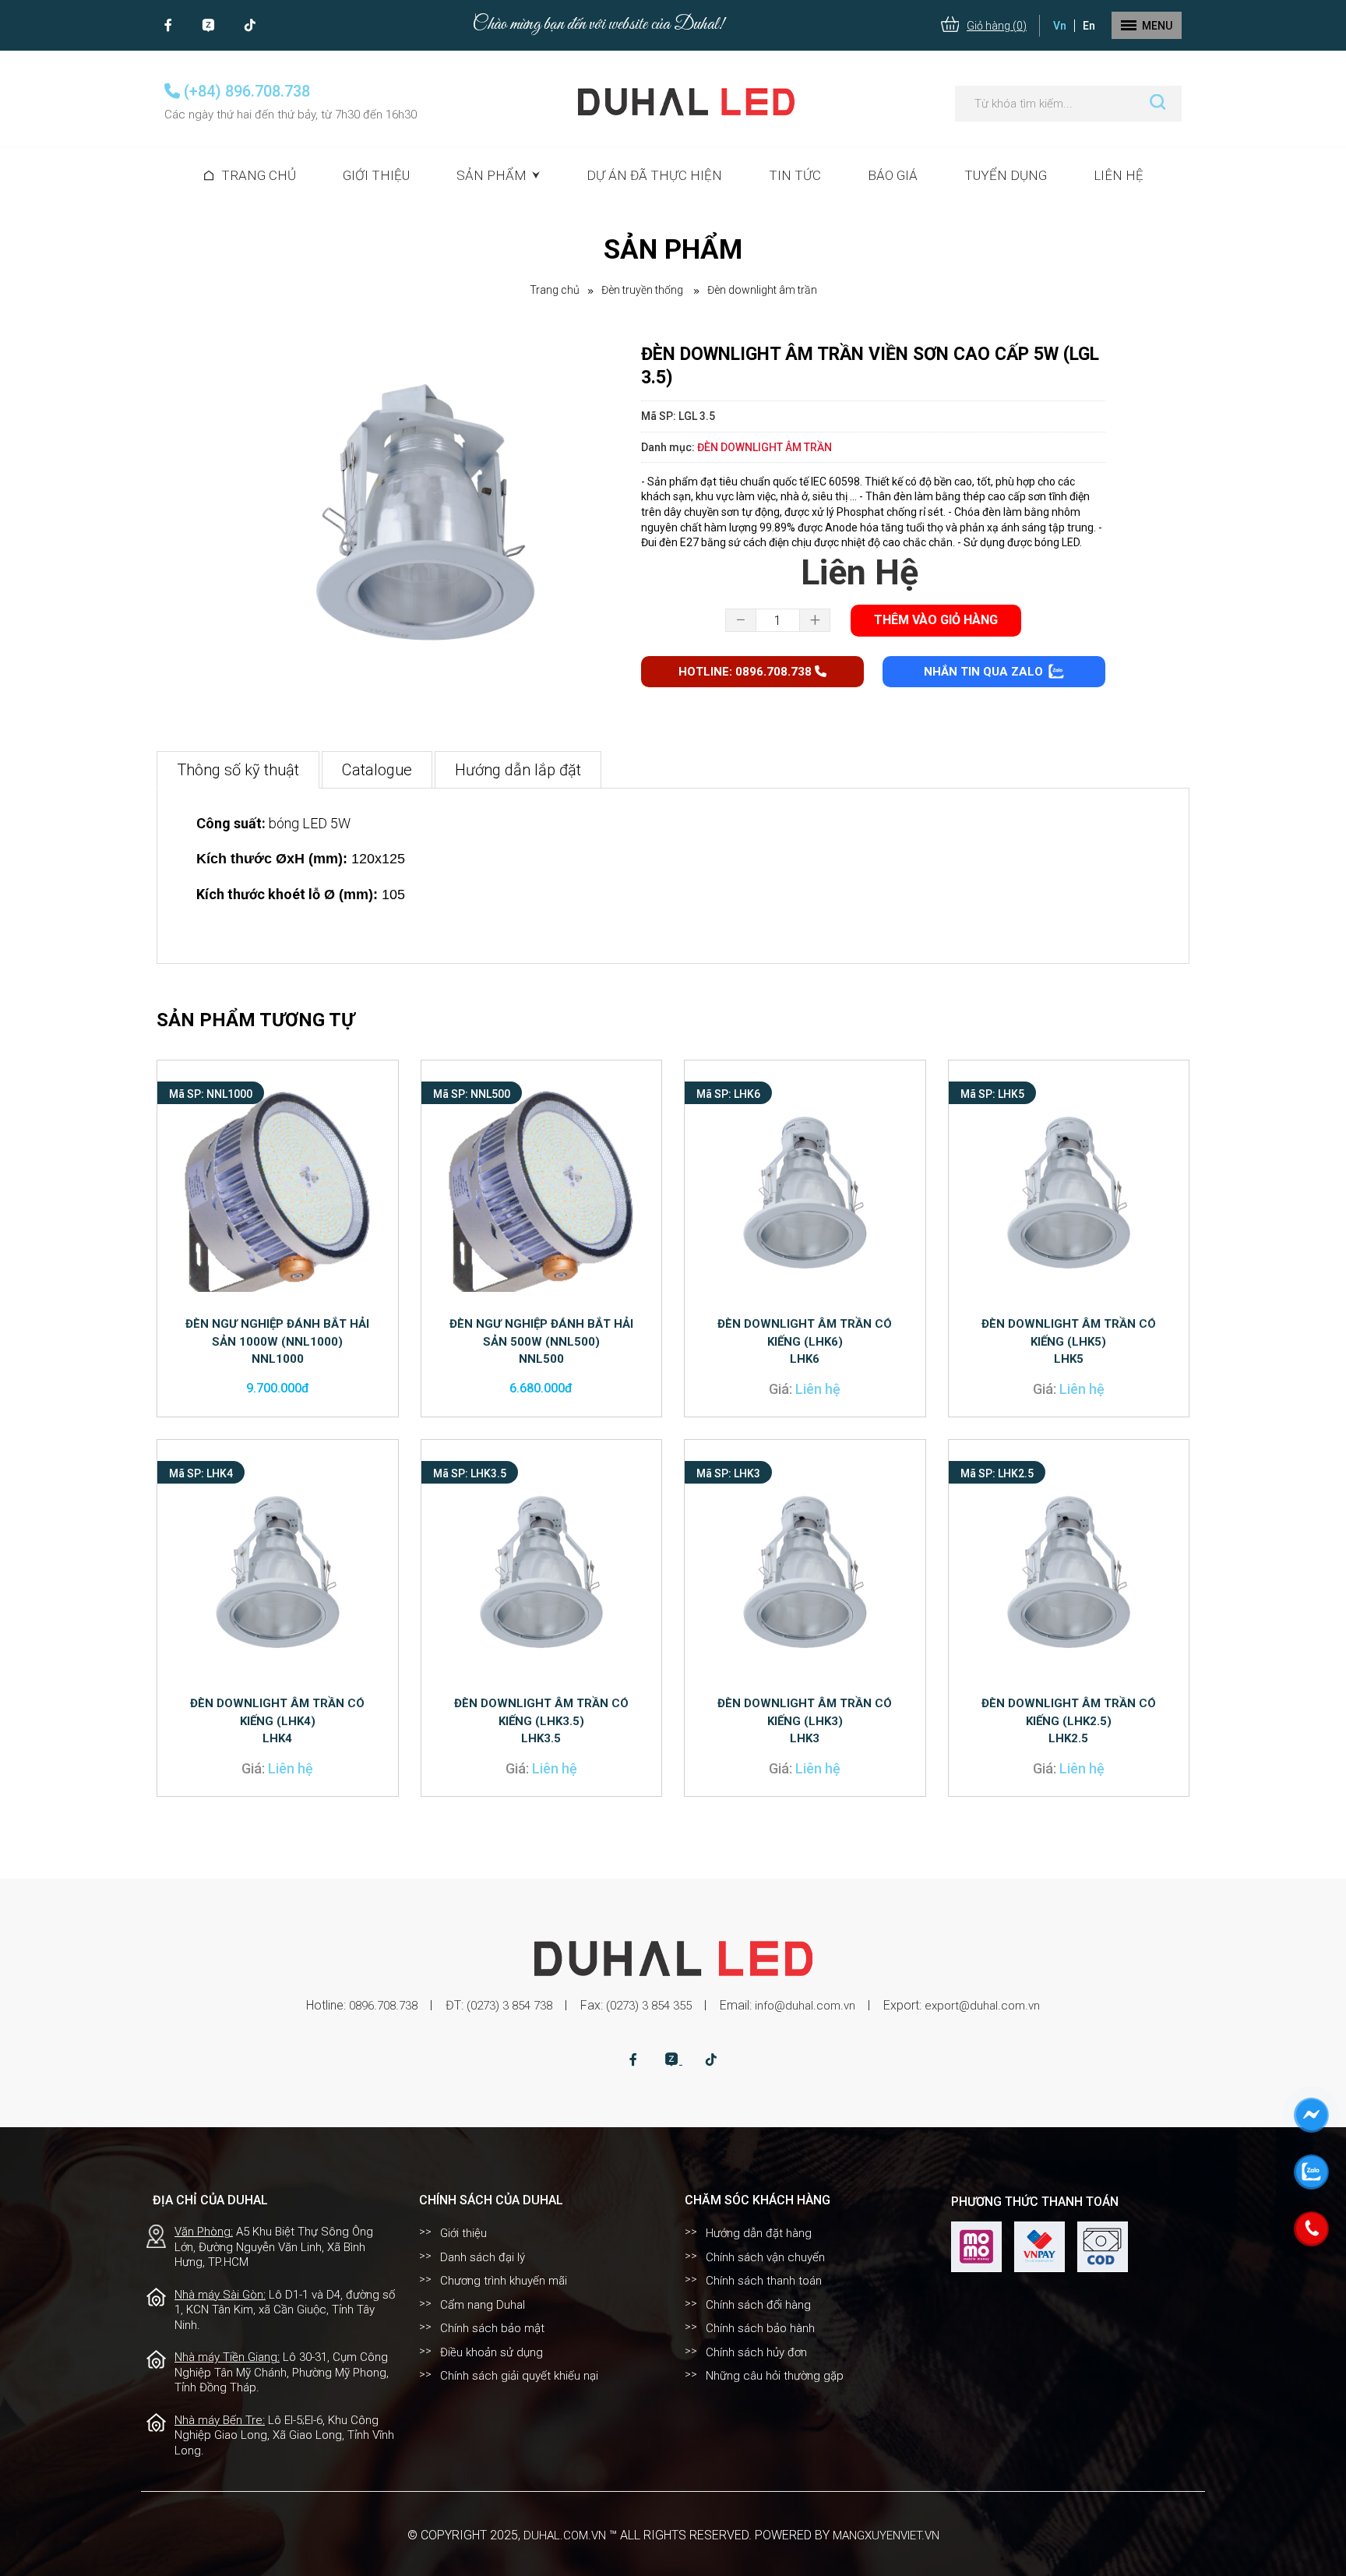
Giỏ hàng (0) (997, 26)
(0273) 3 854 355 (649, 2006)
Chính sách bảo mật (492, 2328)
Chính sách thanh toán (764, 2281)
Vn (1060, 26)
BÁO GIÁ (893, 175)
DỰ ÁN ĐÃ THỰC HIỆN (654, 175)
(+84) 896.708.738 (245, 91)
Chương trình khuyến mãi (504, 2281)
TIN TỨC (795, 175)
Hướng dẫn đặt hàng (759, 2233)
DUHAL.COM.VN (565, 2535)
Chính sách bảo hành (760, 2328)
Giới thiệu (376, 175)
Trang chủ (259, 175)
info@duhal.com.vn (805, 2006)
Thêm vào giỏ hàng (936, 620)
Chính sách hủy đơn (756, 2352)
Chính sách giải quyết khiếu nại (519, 2376)
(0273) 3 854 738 (509, 2006)
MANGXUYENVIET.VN (886, 2535)
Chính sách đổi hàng (758, 2305)
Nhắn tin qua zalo (985, 672)
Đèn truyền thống (643, 290)
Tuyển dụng (1006, 175)
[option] (421, 524)
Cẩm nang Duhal (483, 2305)
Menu (1157, 26)
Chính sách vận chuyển (765, 2257)
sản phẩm (492, 175)
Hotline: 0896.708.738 (747, 672)
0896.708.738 (383, 2006)
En (1089, 26)
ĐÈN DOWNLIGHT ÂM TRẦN (762, 290)
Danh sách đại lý (483, 2257)
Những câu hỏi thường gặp (775, 2376)
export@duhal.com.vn (982, 2006)
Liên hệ (1119, 175)
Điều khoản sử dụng (492, 2352)
